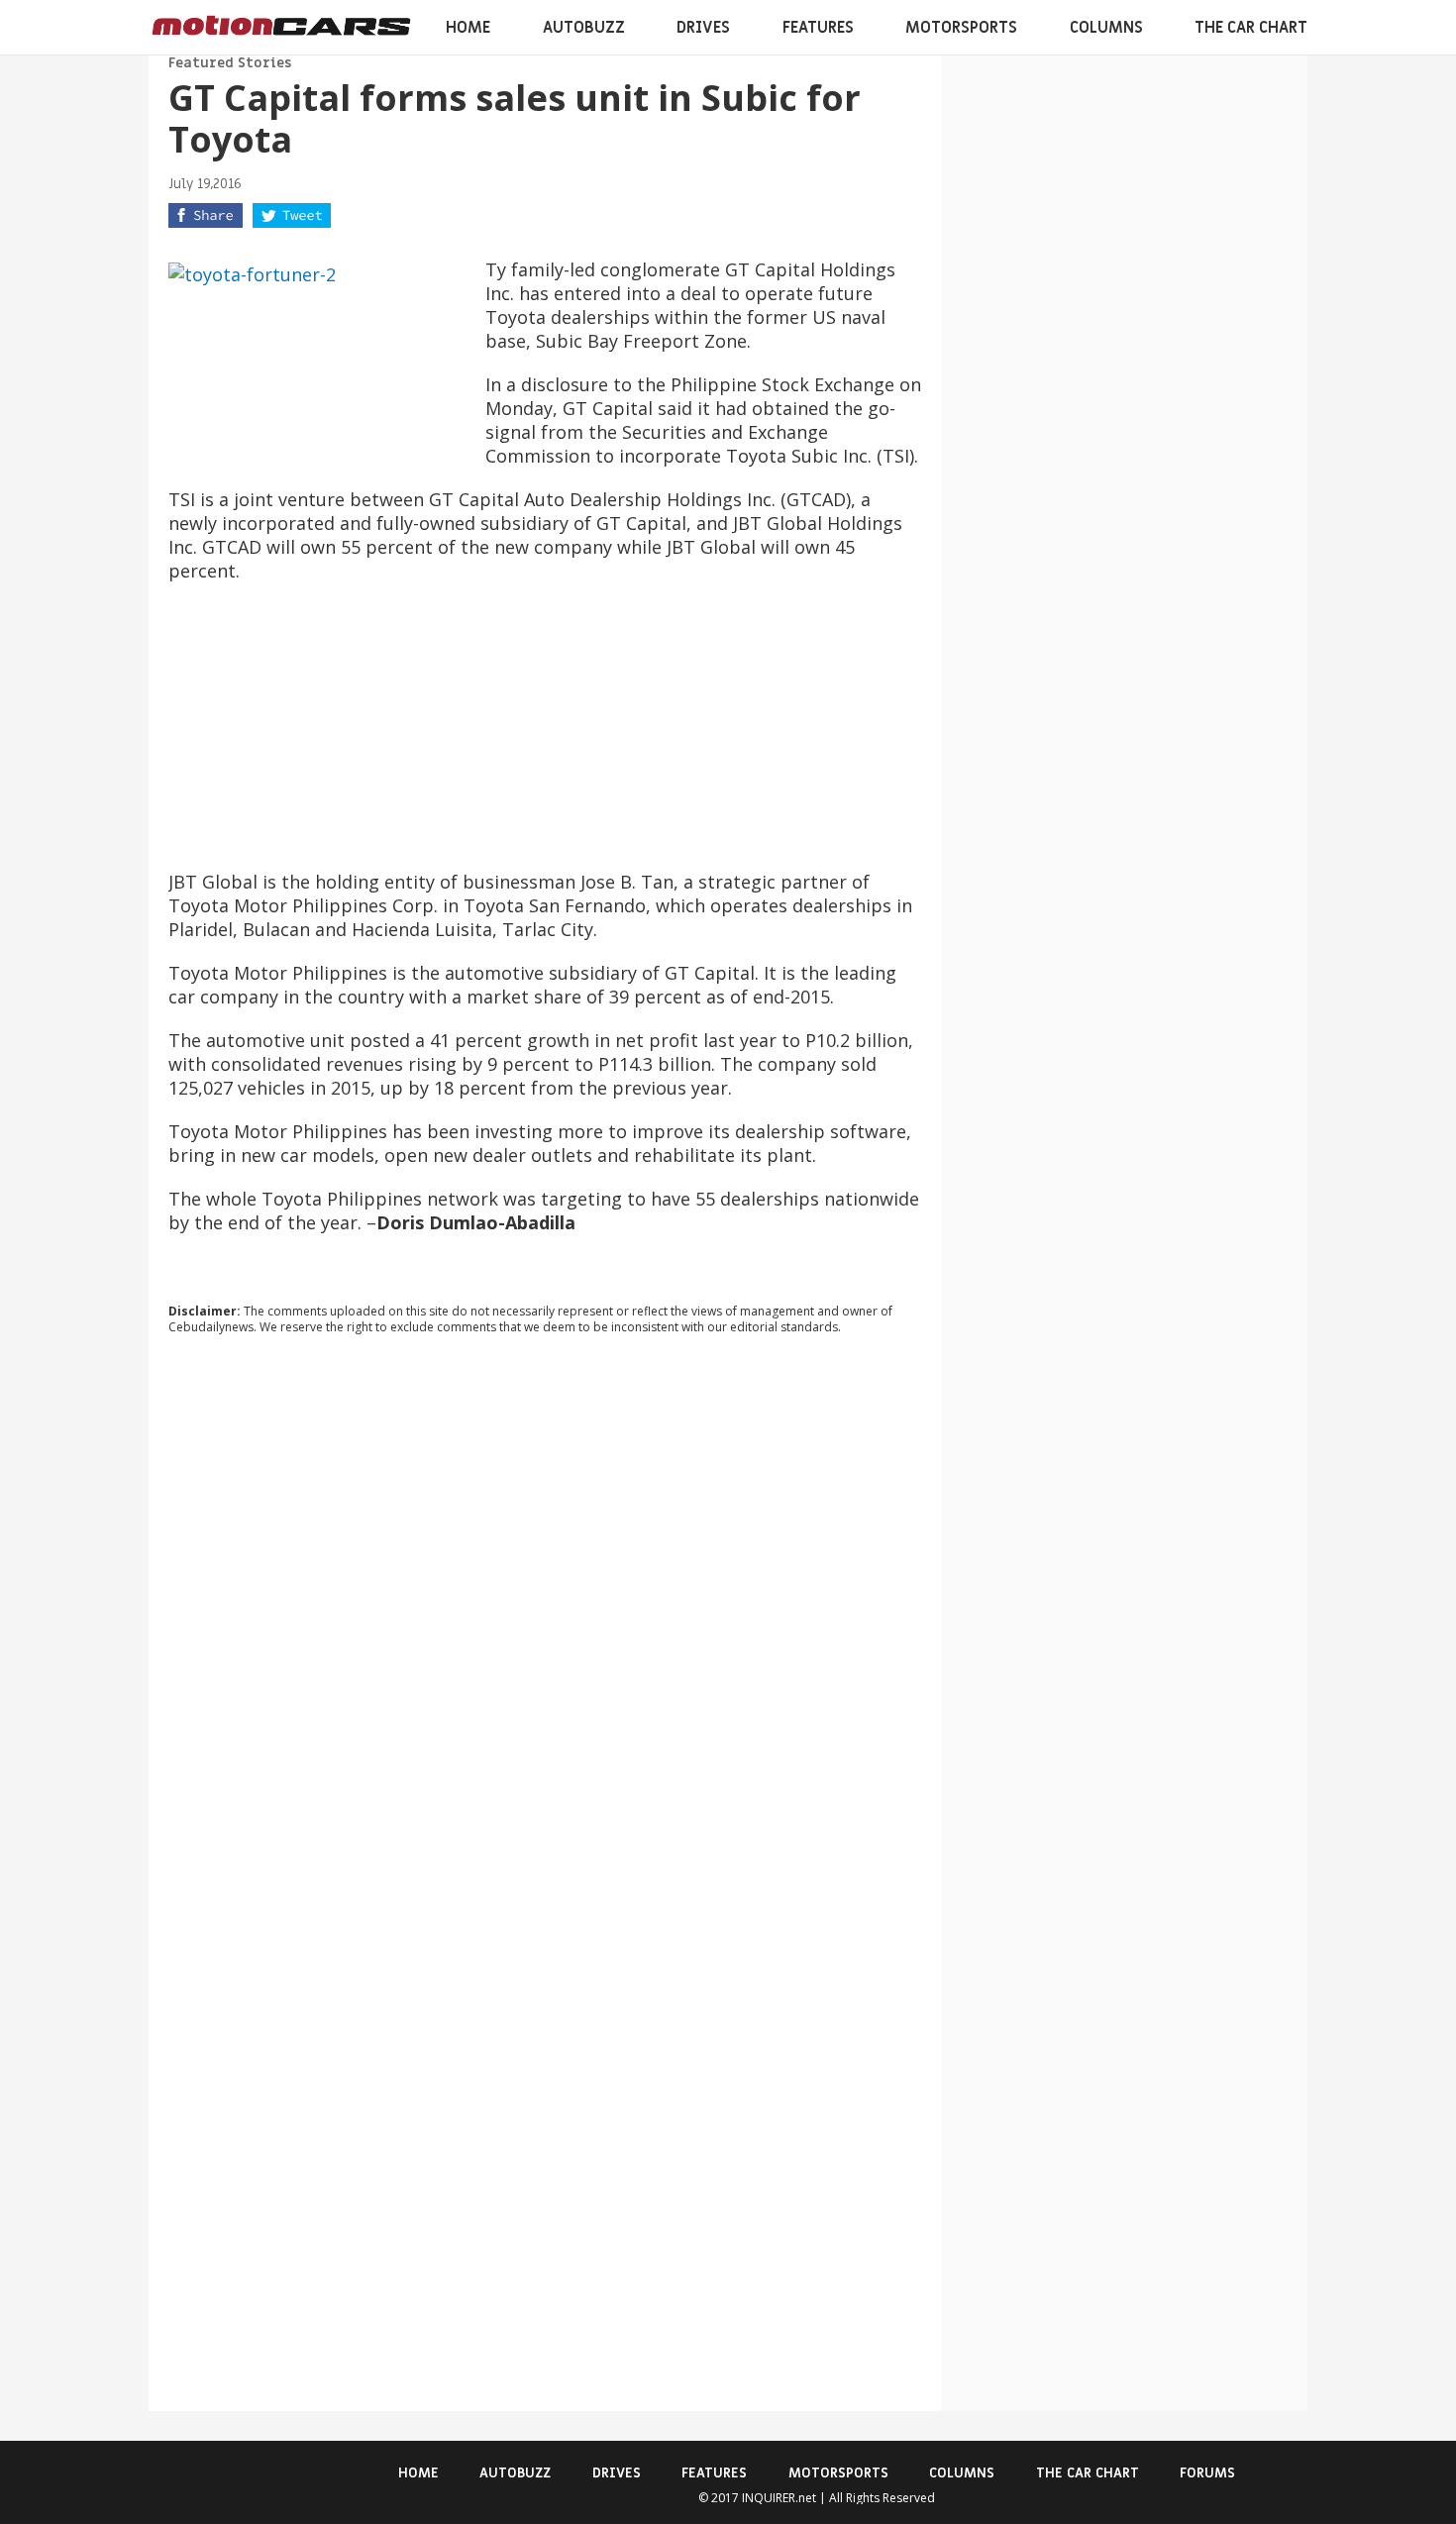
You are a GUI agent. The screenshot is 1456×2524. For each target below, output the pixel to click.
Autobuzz (584, 28)
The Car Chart (1251, 28)
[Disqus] (545, 1619)
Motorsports (961, 28)
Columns (1106, 28)
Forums (1207, 2473)
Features (818, 28)
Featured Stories (230, 63)
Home (468, 28)
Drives (703, 28)
